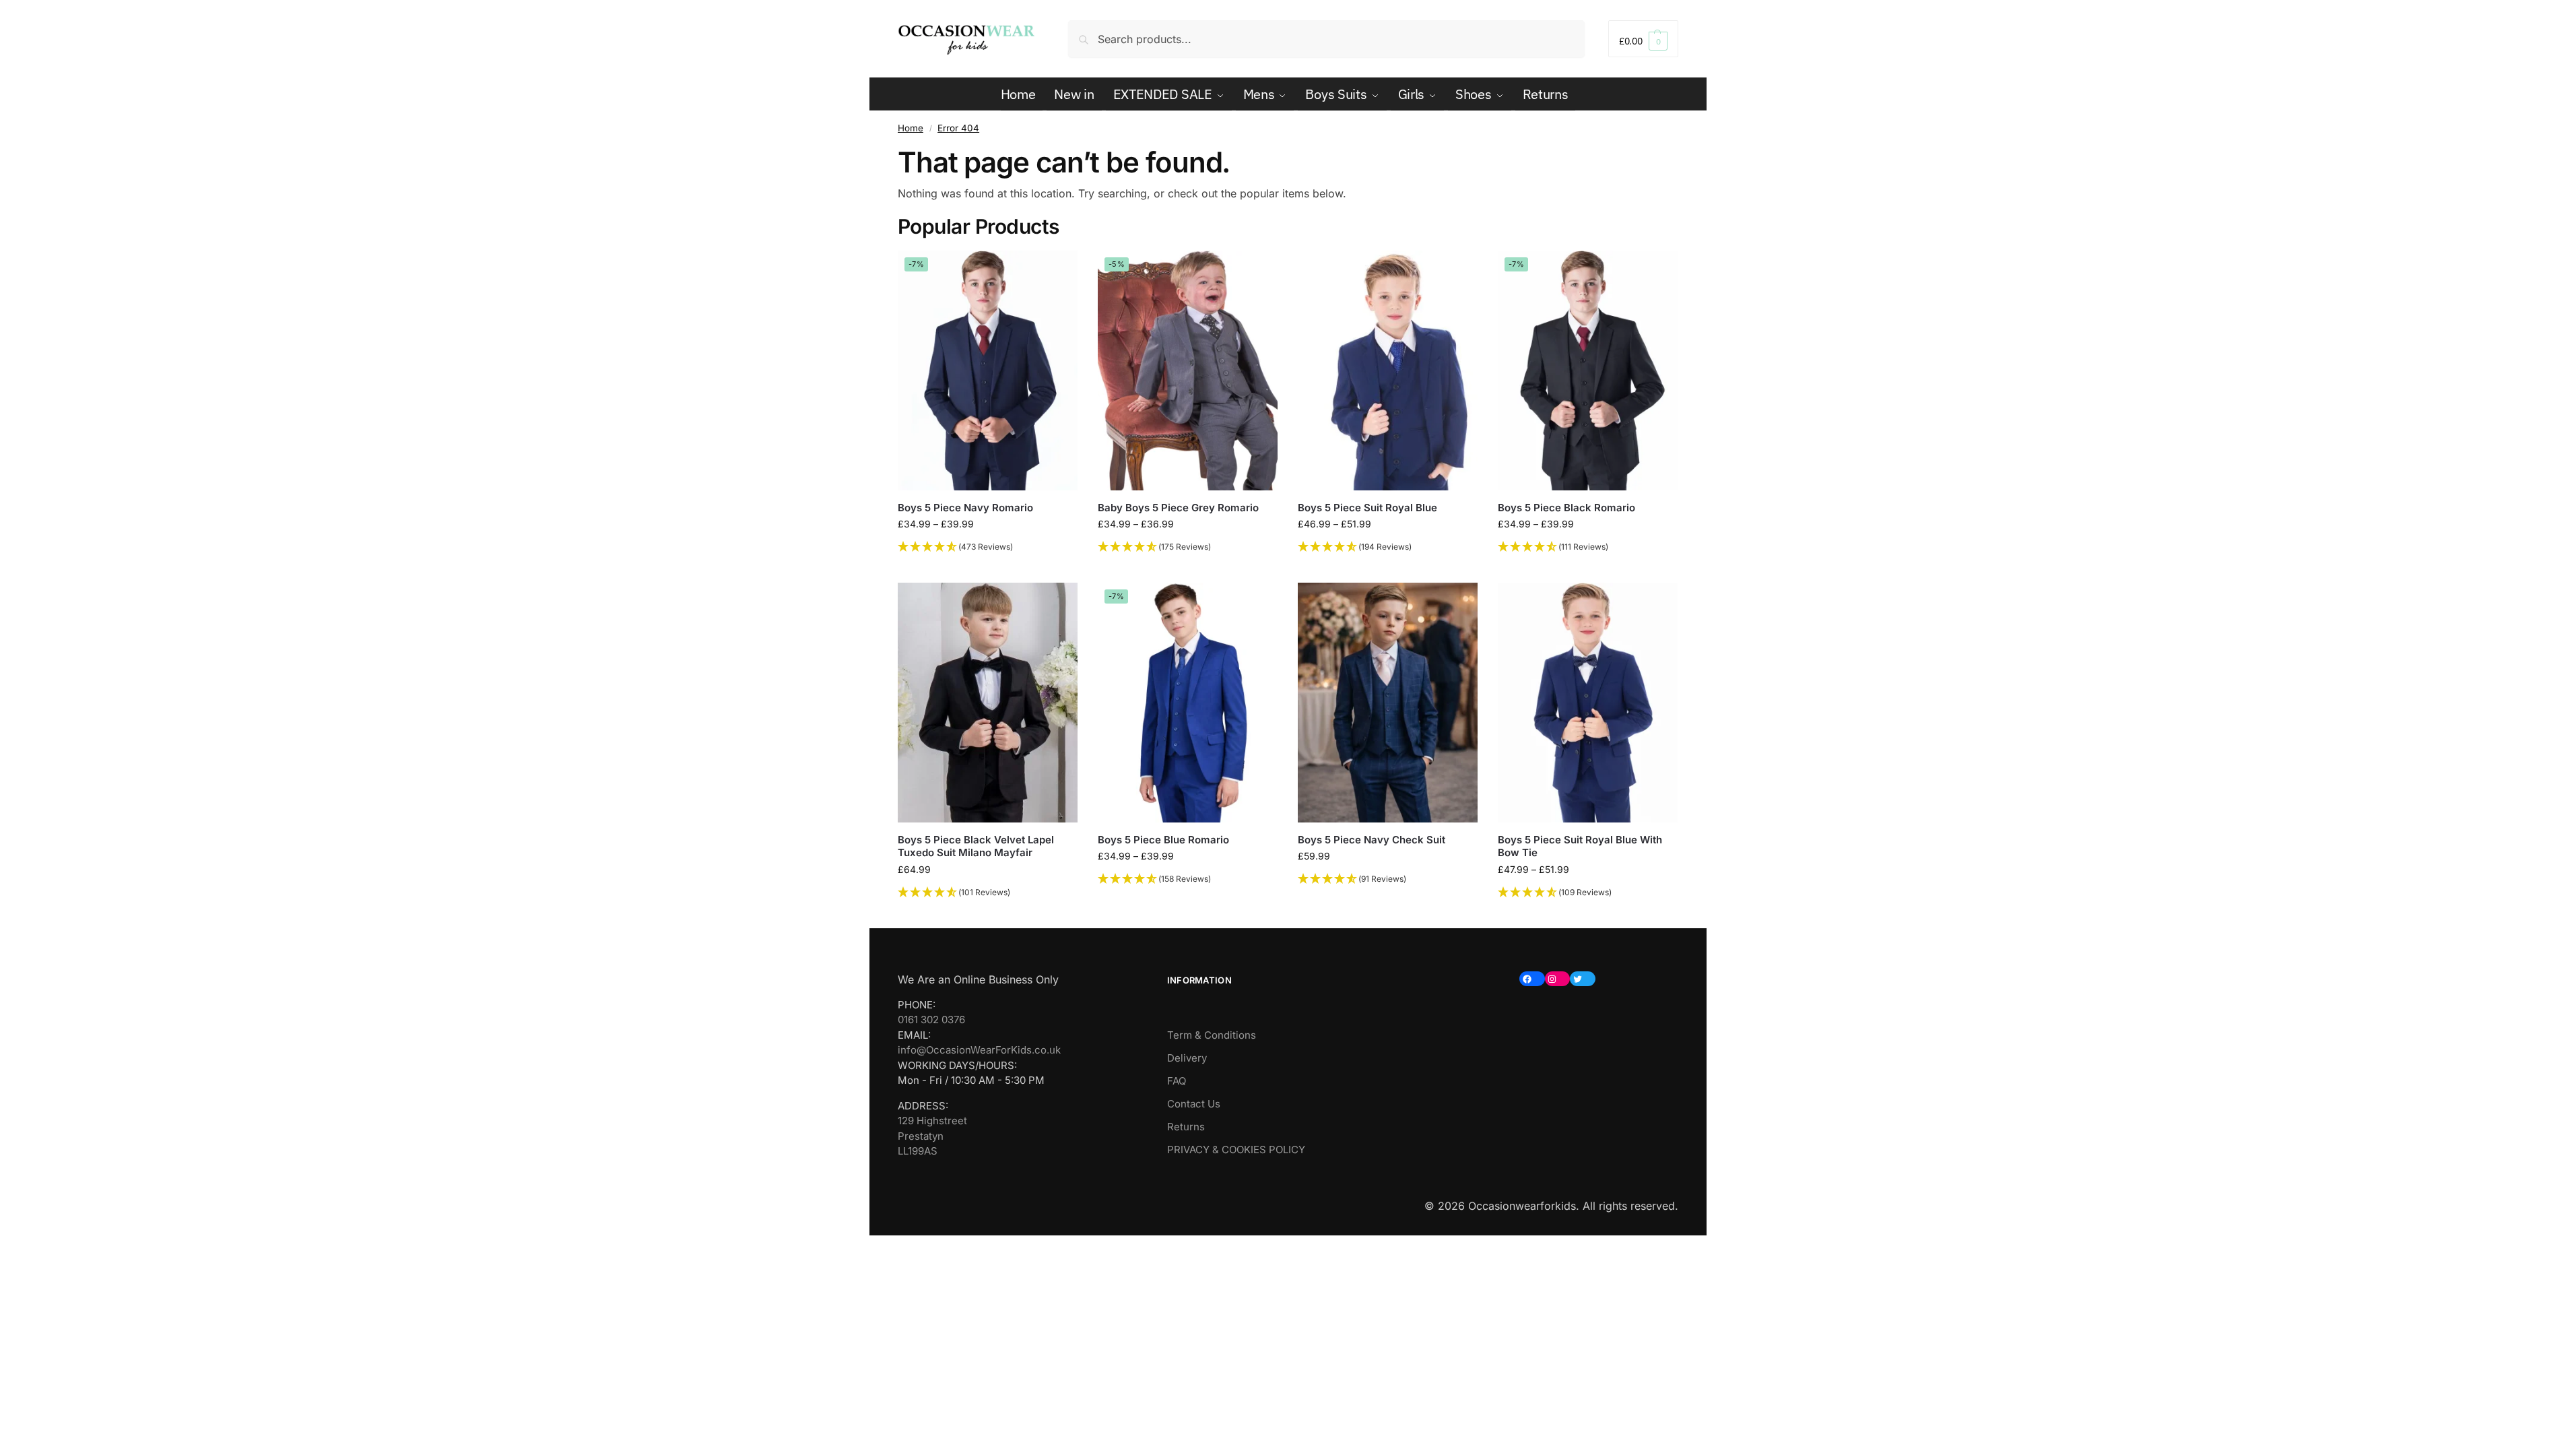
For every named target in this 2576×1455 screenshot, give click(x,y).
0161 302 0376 (931, 1020)
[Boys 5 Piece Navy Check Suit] (1388, 703)
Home (911, 128)
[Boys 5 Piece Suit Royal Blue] (1388, 370)
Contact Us (1194, 1104)
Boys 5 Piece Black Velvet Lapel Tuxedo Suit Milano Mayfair (976, 846)
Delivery (1187, 1058)
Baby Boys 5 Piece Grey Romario (1178, 508)
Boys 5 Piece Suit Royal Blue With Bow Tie (1580, 846)
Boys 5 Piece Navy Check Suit (1372, 840)
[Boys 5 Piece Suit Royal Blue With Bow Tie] (1588, 703)
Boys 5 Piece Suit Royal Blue (1367, 508)
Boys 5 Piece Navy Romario (965, 508)
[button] (1643, 39)
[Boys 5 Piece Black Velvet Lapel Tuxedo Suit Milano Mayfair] (988, 703)
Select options (988, 569)
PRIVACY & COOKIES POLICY (1236, 1150)
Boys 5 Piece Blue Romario (1163, 840)
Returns (1186, 1127)
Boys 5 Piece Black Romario (1566, 508)
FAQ (1177, 1081)
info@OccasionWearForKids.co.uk (979, 1050)
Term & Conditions (1212, 1035)
